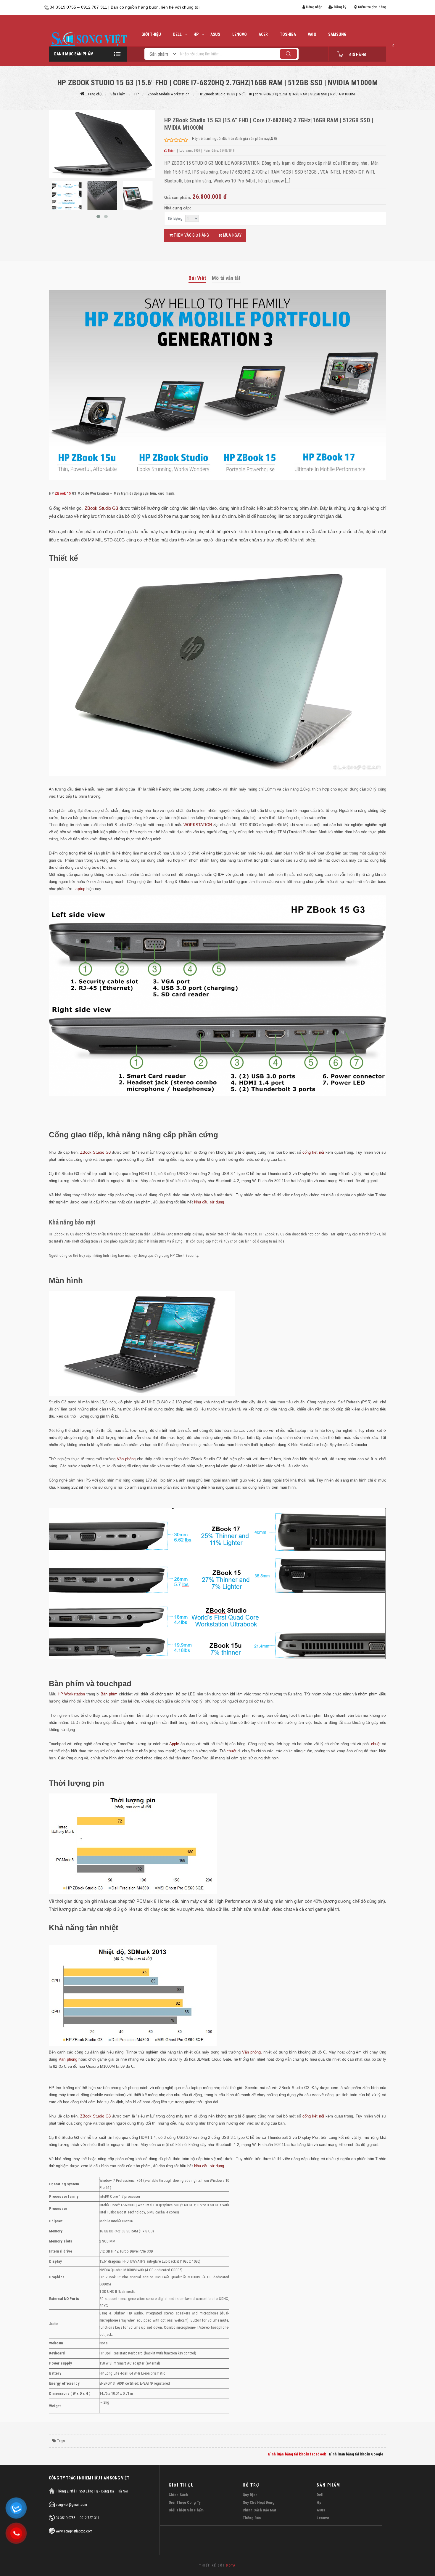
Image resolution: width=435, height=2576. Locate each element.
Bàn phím (66, 1684)
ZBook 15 (63, 493)
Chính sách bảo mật (259, 2510)
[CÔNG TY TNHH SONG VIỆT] (88, 41)
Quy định (250, 2495)
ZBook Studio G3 (101, 508)
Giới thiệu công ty (185, 2502)
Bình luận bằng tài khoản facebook (297, 2454)
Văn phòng (126, 1459)
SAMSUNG (337, 34)
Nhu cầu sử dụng (209, 1202)
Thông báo (252, 2518)
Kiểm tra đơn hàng (372, 7)
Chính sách (178, 2495)
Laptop (79, 889)
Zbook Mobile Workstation (169, 94)
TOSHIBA (288, 34)
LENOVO (240, 34)
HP (196, 34)
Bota (231, 2565)
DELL (177, 34)
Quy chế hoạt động (258, 2502)
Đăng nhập (314, 7)
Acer (263, 34)
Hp (319, 2502)
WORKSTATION (198, 825)
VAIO (312, 34)
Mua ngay (232, 235)
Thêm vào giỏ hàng (191, 235)
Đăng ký (340, 7)
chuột (376, 1744)
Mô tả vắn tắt (226, 278)
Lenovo (323, 2518)
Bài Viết (197, 278)
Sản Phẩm (118, 94)
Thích (171, 151)
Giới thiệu (151, 34)
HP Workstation (71, 1694)
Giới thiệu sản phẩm (186, 2510)
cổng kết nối (313, 1152)
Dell (320, 2495)
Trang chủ (94, 94)
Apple (175, 1744)
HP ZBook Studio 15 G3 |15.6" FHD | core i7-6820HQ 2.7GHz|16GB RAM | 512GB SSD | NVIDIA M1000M (277, 94)
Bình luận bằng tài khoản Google (356, 2454)
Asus (215, 34)
